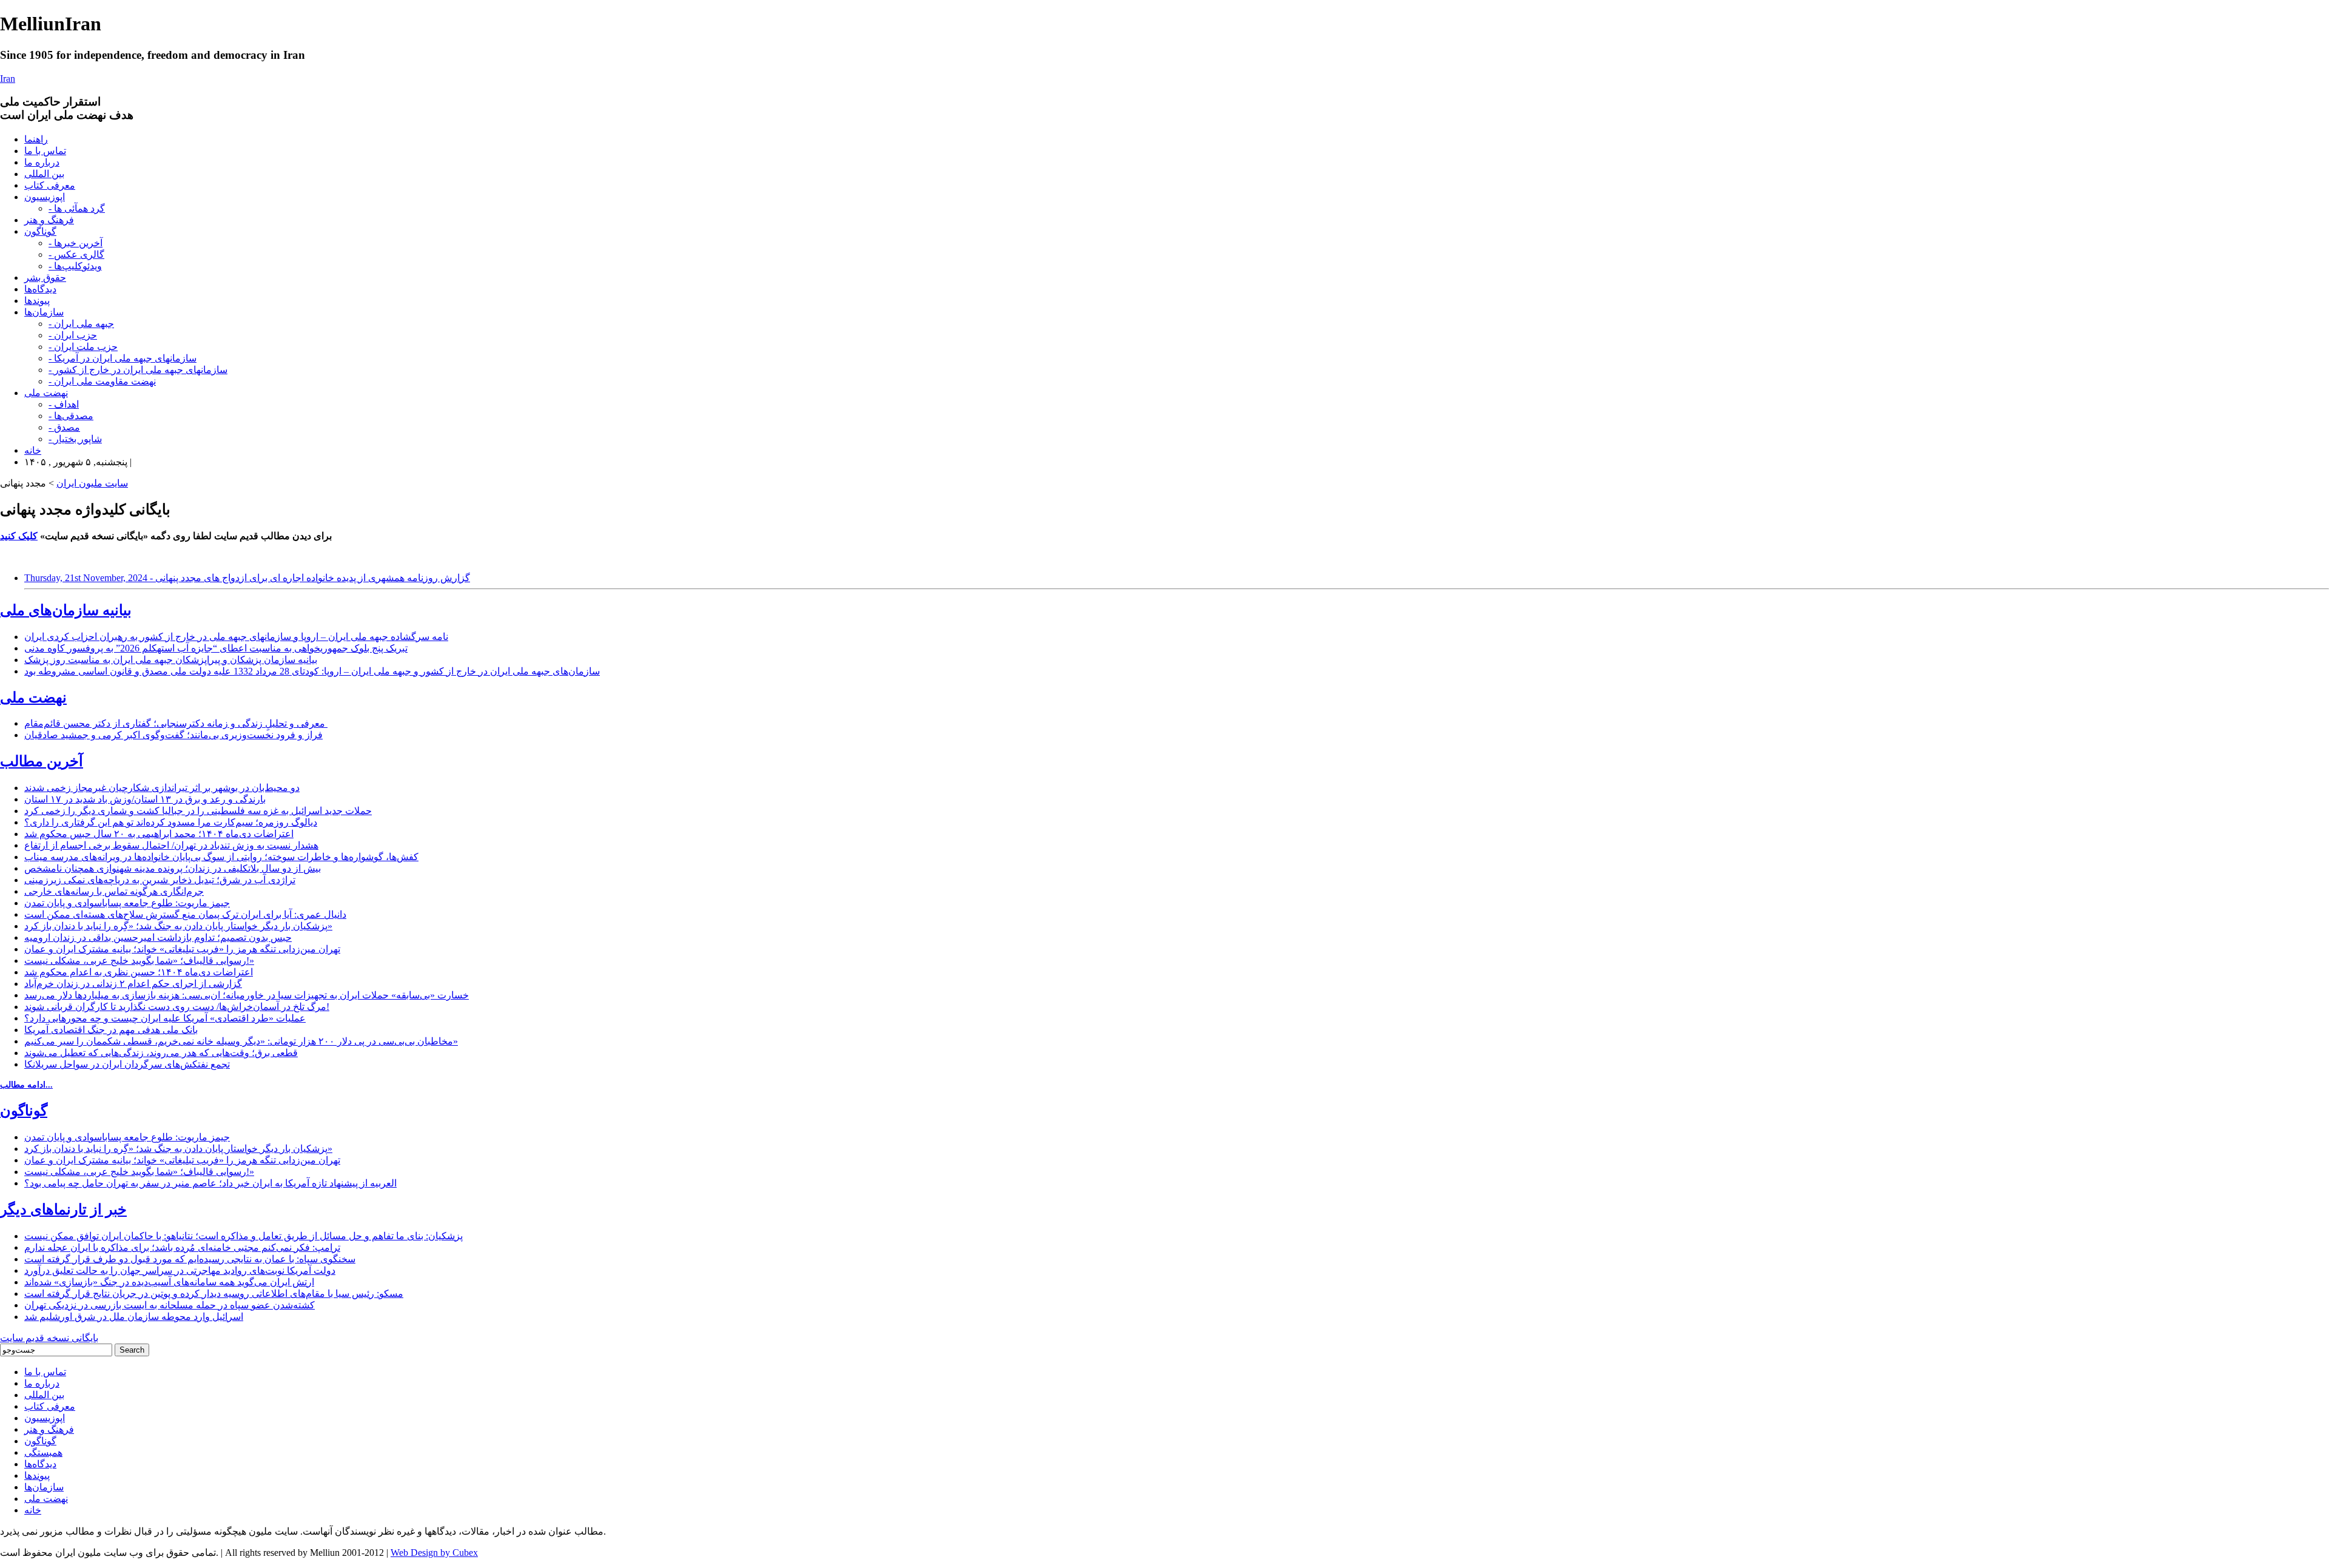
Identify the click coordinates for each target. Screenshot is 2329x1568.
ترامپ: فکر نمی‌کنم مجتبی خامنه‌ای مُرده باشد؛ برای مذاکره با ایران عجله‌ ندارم (182, 1247)
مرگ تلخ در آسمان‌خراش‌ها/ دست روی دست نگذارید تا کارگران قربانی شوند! (177, 1007)
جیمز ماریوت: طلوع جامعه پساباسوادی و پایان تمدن (127, 903)
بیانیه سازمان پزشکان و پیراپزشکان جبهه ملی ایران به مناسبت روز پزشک (171, 660)
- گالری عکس (76, 254)
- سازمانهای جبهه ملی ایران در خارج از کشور (138, 370)
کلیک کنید (19, 536)
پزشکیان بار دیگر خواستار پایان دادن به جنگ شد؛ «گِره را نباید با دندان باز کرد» (178, 926)
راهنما (36, 139)
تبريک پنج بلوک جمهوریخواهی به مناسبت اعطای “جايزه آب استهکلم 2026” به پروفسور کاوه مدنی (216, 648)
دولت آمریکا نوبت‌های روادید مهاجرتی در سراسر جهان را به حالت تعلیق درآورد (180, 1270)
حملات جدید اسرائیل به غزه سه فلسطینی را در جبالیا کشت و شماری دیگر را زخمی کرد (198, 811)
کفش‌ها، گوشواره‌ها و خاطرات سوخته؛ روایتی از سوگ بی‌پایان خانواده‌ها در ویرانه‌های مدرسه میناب (221, 857)
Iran (8, 79)
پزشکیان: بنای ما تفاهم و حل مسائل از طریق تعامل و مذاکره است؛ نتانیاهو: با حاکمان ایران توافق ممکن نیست (244, 1236)
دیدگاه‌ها (40, 289)
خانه (33, 450)
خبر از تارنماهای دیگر (63, 1210)
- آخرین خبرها (76, 243)
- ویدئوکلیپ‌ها (75, 266)
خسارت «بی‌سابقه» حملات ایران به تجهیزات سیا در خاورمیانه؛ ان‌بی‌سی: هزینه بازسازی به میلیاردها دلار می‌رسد (247, 995)
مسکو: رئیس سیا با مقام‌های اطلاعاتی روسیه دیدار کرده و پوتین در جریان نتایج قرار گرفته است (214, 1294)
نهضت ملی (46, 393)
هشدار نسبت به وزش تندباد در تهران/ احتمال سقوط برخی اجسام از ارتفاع (171, 845)
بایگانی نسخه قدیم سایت (49, 1338)
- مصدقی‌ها (71, 416)
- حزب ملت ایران (83, 347)
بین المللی (44, 174)
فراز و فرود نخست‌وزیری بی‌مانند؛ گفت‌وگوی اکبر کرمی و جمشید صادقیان (173, 735)
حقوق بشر (45, 278)
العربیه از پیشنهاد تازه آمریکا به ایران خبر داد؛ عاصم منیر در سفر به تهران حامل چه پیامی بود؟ (210, 1183)
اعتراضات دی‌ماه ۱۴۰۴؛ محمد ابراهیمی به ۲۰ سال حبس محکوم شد (159, 834)
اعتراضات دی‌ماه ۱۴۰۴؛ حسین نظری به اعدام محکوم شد (139, 972)
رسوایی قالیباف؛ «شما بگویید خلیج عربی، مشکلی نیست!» (139, 961)
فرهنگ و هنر (49, 220)
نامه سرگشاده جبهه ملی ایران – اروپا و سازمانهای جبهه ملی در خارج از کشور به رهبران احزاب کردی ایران (236, 637)
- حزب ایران (73, 335)
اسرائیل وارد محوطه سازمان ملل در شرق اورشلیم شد (134, 1317)
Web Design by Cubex (434, 1553)
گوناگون (40, 231)
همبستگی (43, 1452)
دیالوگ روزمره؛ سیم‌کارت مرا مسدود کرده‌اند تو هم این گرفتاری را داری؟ (171, 822)
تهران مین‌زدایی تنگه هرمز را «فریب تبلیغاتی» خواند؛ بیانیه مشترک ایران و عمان (182, 949)
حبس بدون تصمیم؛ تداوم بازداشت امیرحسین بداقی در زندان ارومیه (158, 937)
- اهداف (64, 404)
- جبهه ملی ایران (81, 324)
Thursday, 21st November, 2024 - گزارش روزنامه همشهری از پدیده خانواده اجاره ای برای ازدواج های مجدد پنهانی (247, 578)
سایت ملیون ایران (92, 483)
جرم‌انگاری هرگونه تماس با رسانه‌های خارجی (114, 891)
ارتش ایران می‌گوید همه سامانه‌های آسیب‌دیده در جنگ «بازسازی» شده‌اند (169, 1282)
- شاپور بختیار (75, 439)
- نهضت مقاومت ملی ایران (102, 381)
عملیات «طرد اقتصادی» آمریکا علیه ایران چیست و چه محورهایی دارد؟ (165, 1018)
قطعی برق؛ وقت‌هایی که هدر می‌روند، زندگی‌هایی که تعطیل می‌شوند (161, 1053)
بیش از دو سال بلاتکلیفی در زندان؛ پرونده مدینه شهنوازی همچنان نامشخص (173, 868)
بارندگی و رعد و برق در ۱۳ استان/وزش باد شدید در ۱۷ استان (145, 799)
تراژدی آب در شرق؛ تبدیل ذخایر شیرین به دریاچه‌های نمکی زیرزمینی (160, 880)
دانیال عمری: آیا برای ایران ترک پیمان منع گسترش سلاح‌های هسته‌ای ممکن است (185, 914)
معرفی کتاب (50, 185)
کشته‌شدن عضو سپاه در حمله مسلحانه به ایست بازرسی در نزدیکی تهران (170, 1305)
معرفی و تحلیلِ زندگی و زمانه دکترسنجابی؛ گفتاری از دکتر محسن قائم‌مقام (176, 723)
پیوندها (37, 301)
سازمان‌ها (44, 312)
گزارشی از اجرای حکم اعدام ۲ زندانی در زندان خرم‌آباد (133, 984)
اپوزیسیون (45, 197)
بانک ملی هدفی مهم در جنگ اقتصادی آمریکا (111, 1030)
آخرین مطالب (42, 761)
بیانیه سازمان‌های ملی (66, 610)
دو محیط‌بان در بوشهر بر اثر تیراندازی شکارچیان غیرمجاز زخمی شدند (162, 788)
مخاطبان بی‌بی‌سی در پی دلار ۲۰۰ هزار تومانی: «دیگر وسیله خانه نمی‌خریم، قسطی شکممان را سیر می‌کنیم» (241, 1041)
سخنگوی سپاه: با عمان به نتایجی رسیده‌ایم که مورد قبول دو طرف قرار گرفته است (190, 1259)
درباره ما (42, 162)
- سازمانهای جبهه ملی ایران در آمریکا (123, 358)
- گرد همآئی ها (77, 208)
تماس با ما (45, 151)
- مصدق (64, 427)
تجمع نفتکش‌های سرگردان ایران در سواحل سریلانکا (127, 1064)
